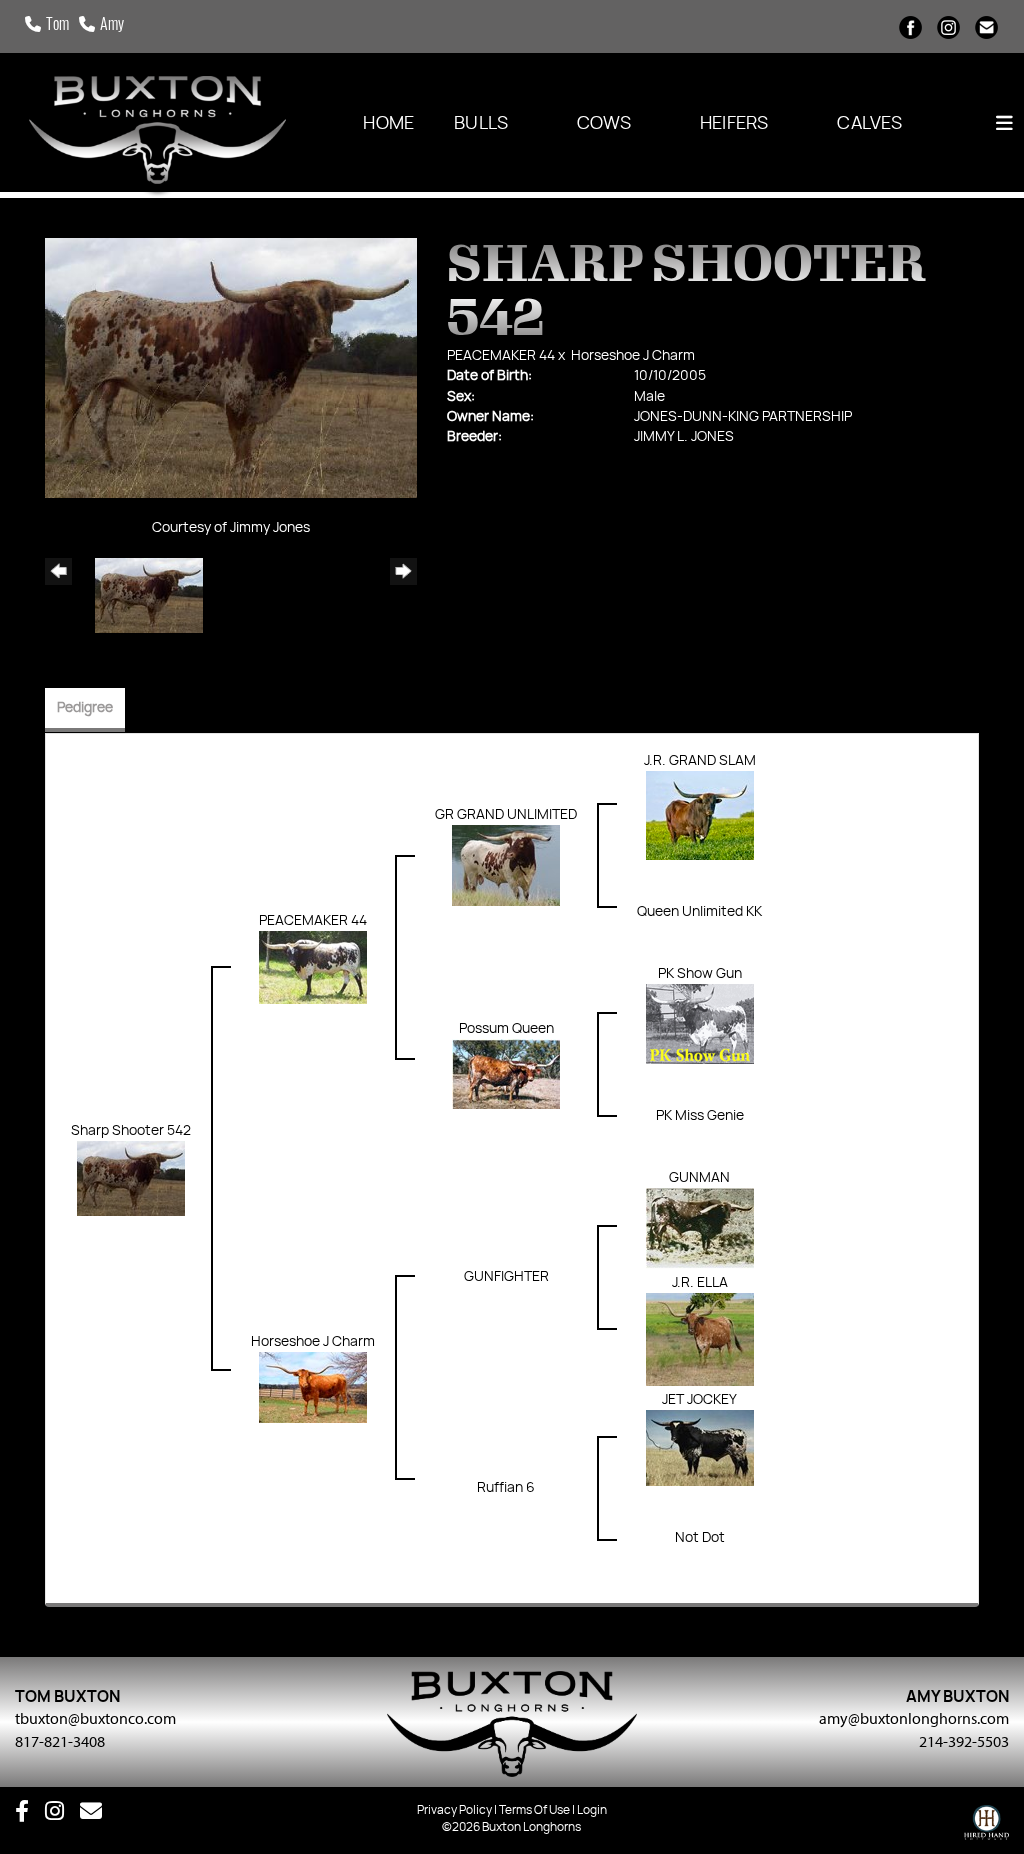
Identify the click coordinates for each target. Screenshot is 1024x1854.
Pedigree (85, 708)
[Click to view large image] (231, 368)
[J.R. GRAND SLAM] (700, 815)
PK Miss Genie (700, 1116)
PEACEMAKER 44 (501, 356)
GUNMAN (699, 1178)
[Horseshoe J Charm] (313, 1387)
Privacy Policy (454, 1810)
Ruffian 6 (506, 1488)
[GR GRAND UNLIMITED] (506, 865)
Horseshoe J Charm (633, 356)
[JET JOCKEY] (700, 1448)
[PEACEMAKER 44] (313, 967)
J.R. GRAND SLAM (700, 761)
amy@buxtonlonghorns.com (914, 1718)
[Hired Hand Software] (986, 1827)
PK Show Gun (700, 974)
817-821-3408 (60, 1741)
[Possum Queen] (506, 1074)
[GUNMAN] (700, 1228)
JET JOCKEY (699, 1400)
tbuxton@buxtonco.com (95, 1718)
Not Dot (700, 1538)
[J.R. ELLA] (700, 1339)
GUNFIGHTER (506, 1277)
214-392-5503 (964, 1741)
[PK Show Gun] (700, 1024)
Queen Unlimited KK (699, 912)
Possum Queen (506, 1029)
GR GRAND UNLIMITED (506, 815)
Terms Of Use (534, 1810)
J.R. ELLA (700, 1283)
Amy (112, 26)
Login (592, 1810)
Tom (57, 26)
